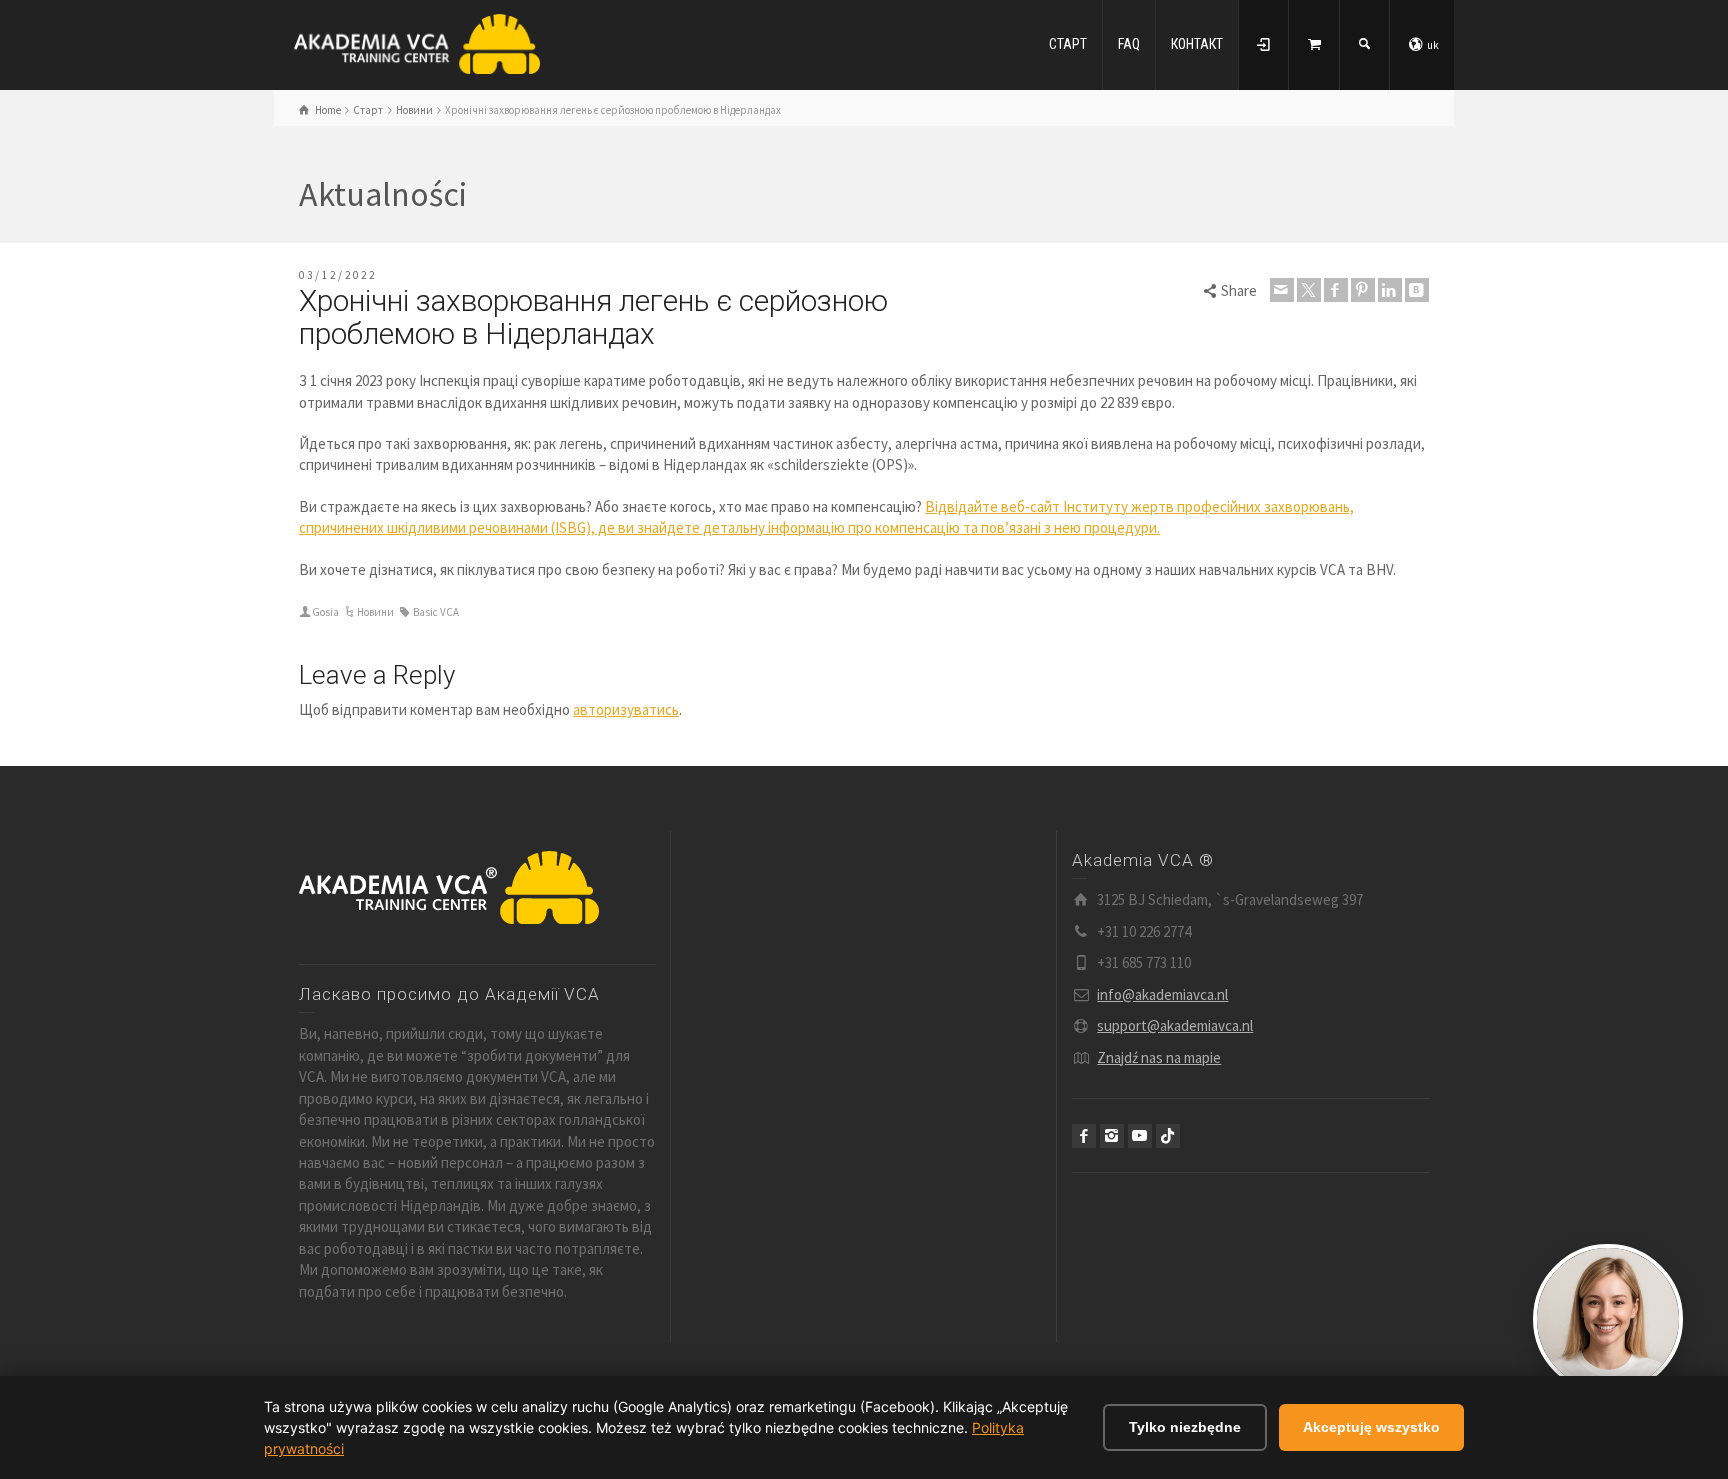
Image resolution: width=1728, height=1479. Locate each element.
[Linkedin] (1390, 290)
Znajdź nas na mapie (1159, 1057)
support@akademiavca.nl (1175, 1025)
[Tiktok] (1168, 1136)
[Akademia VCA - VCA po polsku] (417, 42)
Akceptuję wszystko (1371, 1427)
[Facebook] (1336, 290)
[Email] (1282, 290)
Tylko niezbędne (1185, 1427)
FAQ (1129, 44)
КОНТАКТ (1197, 44)
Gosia (325, 612)
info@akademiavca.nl (1162, 994)
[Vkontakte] (1417, 290)
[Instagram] (1112, 1136)
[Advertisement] (864, 999)
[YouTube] (1140, 1136)
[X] (1309, 290)
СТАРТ (1068, 44)
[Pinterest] (1363, 290)
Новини (375, 612)
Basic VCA (436, 612)
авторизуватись (626, 709)
